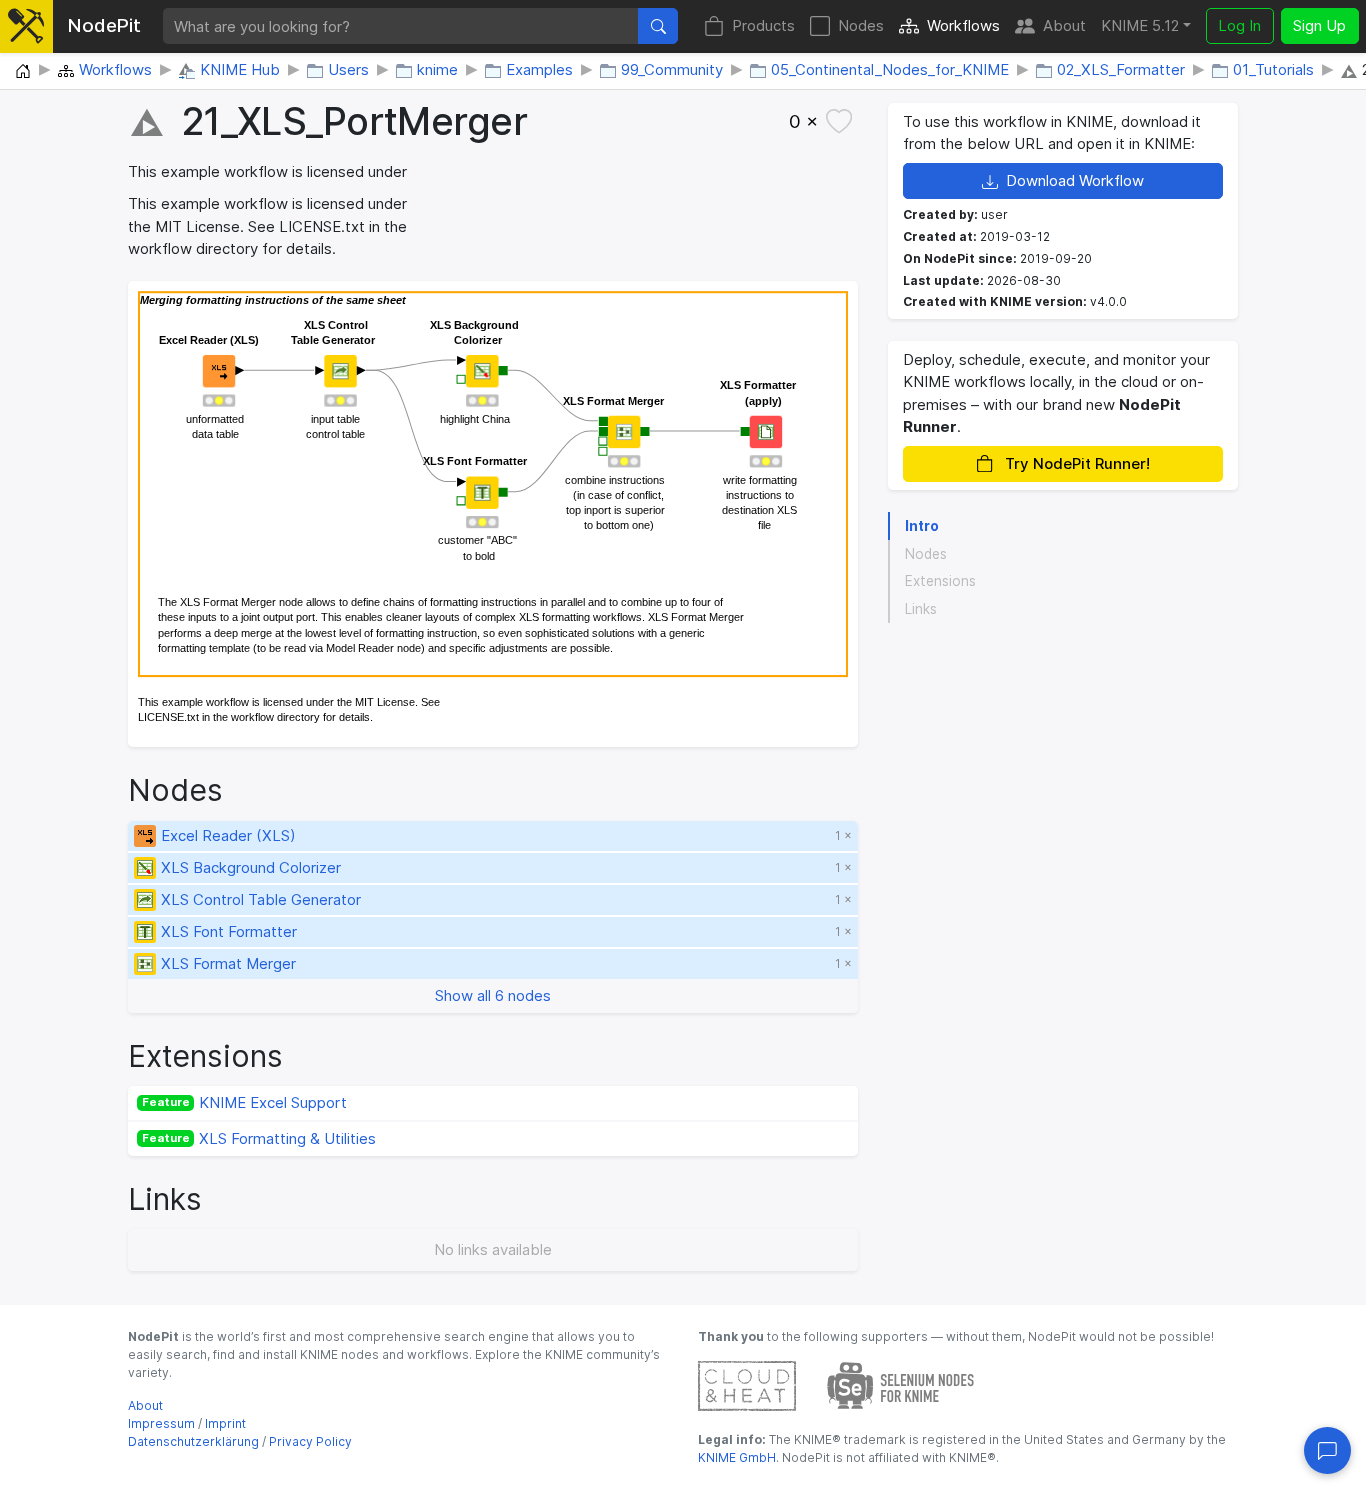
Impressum (161, 1423)
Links (921, 609)
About (1064, 25)
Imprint (225, 1423)
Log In (1239, 25)
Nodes (861, 25)
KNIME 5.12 (1140, 25)
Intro (922, 526)
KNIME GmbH (737, 1457)
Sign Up (1319, 25)
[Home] (23, 72)
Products (763, 25)
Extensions (940, 581)
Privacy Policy (310, 1441)
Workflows (963, 25)
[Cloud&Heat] (747, 1384)
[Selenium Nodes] (901, 1384)
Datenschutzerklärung (193, 1441)
